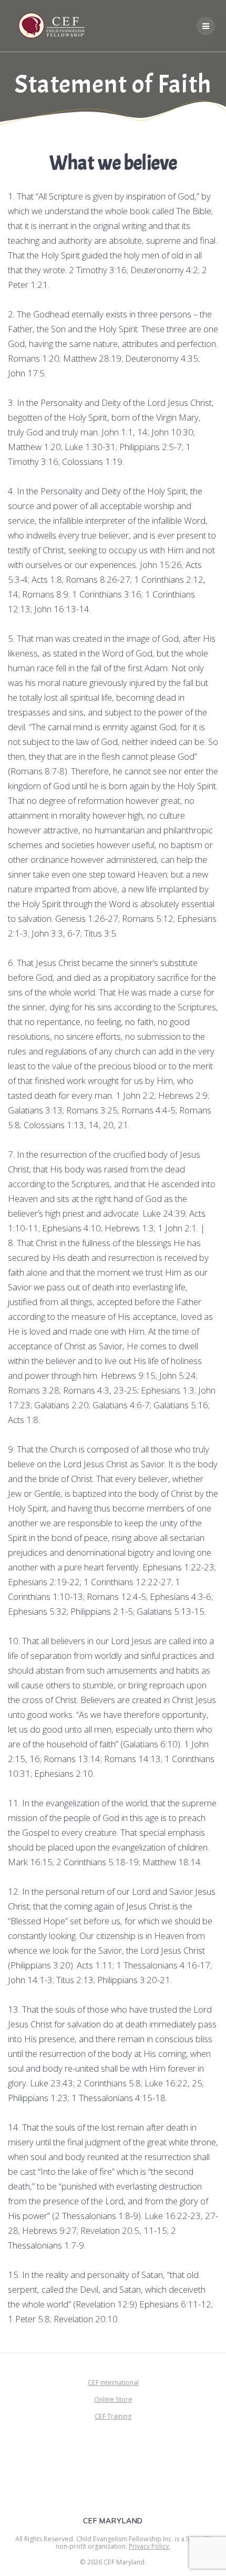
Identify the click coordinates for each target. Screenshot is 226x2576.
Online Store (113, 2399)
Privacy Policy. (150, 2546)
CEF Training (113, 2416)
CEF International (113, 2383)
